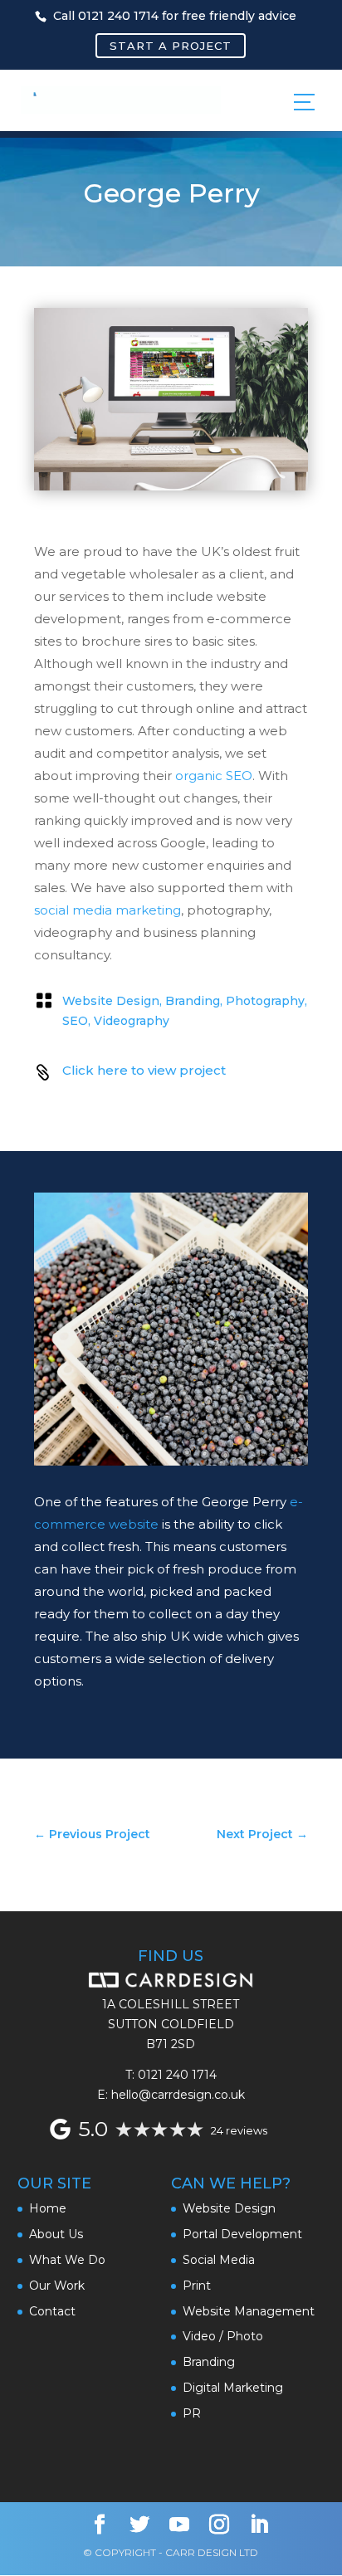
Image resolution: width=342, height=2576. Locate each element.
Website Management (249, 2311)
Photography (265, 1001)
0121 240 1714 (177, 2075)
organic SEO (214, 776)
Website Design (111, 1001)
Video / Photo (223, 2336)
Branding (193, 1001)
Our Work (57, 2286)
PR (192, 2413)
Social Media (219, 2260)
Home (48, 2208)
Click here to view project (144, 1070)
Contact (52, 2311)
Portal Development (242, 2234)
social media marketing (107, 910)
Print (197, 2286)
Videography (132, 1021)
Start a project (171, 46)
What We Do (67, 2260)
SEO (75, 1021)
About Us (56, 2234)
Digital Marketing (233, 2388)
